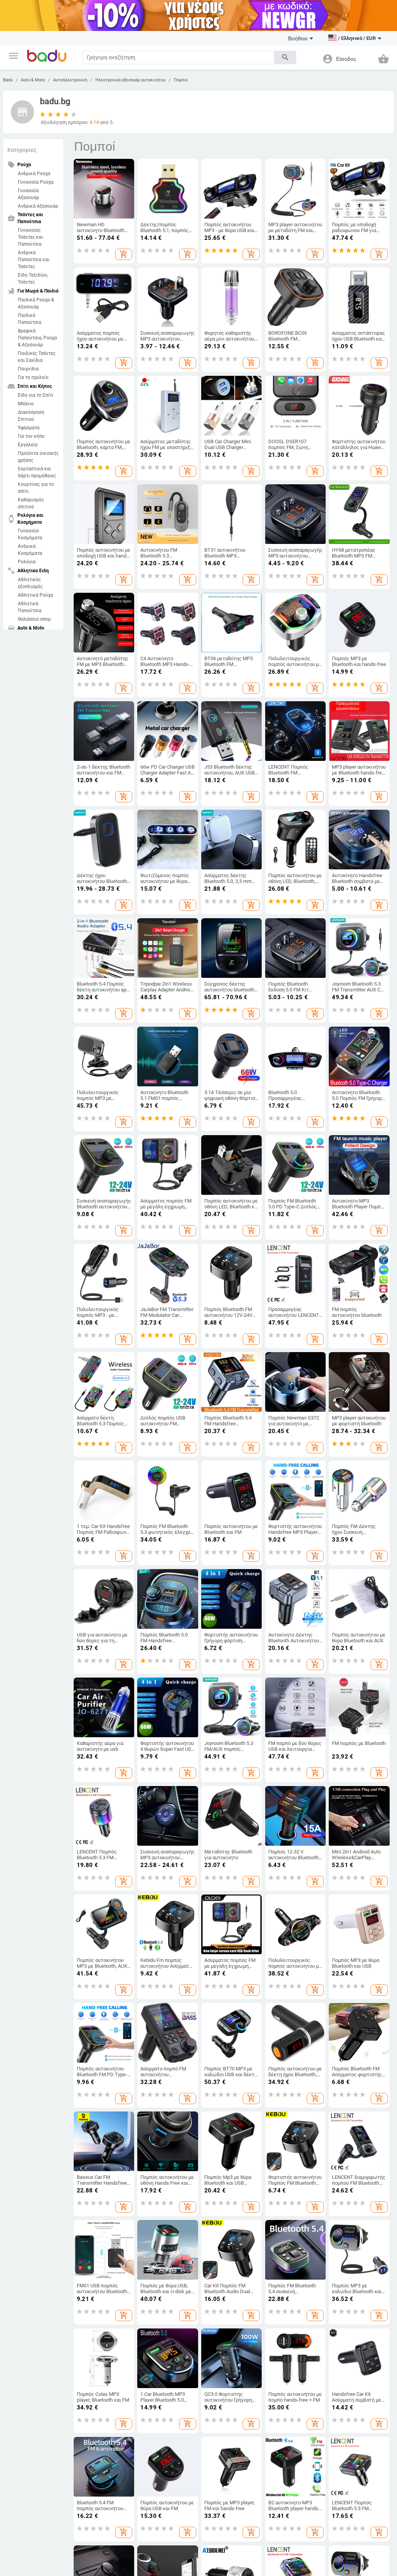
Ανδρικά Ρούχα (34, 174)
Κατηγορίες (22, 150)
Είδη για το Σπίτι (36, 395)
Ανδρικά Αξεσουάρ (38, 206)
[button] (14, 56)
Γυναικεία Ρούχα (36, 182)
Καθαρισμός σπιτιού (31, 503)
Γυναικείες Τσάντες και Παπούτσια (30, 237)
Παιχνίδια (28, 369)
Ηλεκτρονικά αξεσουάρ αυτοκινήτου (130, 80)
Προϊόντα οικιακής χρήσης (38, 457)
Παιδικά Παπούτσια (30, 319)
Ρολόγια (27, 562)
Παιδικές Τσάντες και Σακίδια (37, 357)
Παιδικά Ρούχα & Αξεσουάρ (36, 303)
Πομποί (181, 80)
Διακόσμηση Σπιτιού (31, 416)
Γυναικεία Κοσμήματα (30, 534)
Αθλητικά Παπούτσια (30, 607)
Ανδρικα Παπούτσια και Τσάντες (34, 260)
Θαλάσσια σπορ (34, 619)
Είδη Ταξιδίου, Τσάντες (33, 279)
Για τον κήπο (31, 436)
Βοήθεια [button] (298, 38)
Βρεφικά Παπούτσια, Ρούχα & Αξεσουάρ (37, 338)
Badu (8, 80)
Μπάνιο (26, 404)
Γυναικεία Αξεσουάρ (28, 194)
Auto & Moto (33, 80)
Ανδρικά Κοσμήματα (30, 550)
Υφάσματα (29, 428)
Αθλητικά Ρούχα (35, 595)
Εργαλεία (28, 445)
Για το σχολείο (33, 377)
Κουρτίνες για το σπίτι (36, 488)
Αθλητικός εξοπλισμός (30, 583)
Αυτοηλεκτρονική (70, 80)
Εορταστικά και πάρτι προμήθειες (37, 472)
